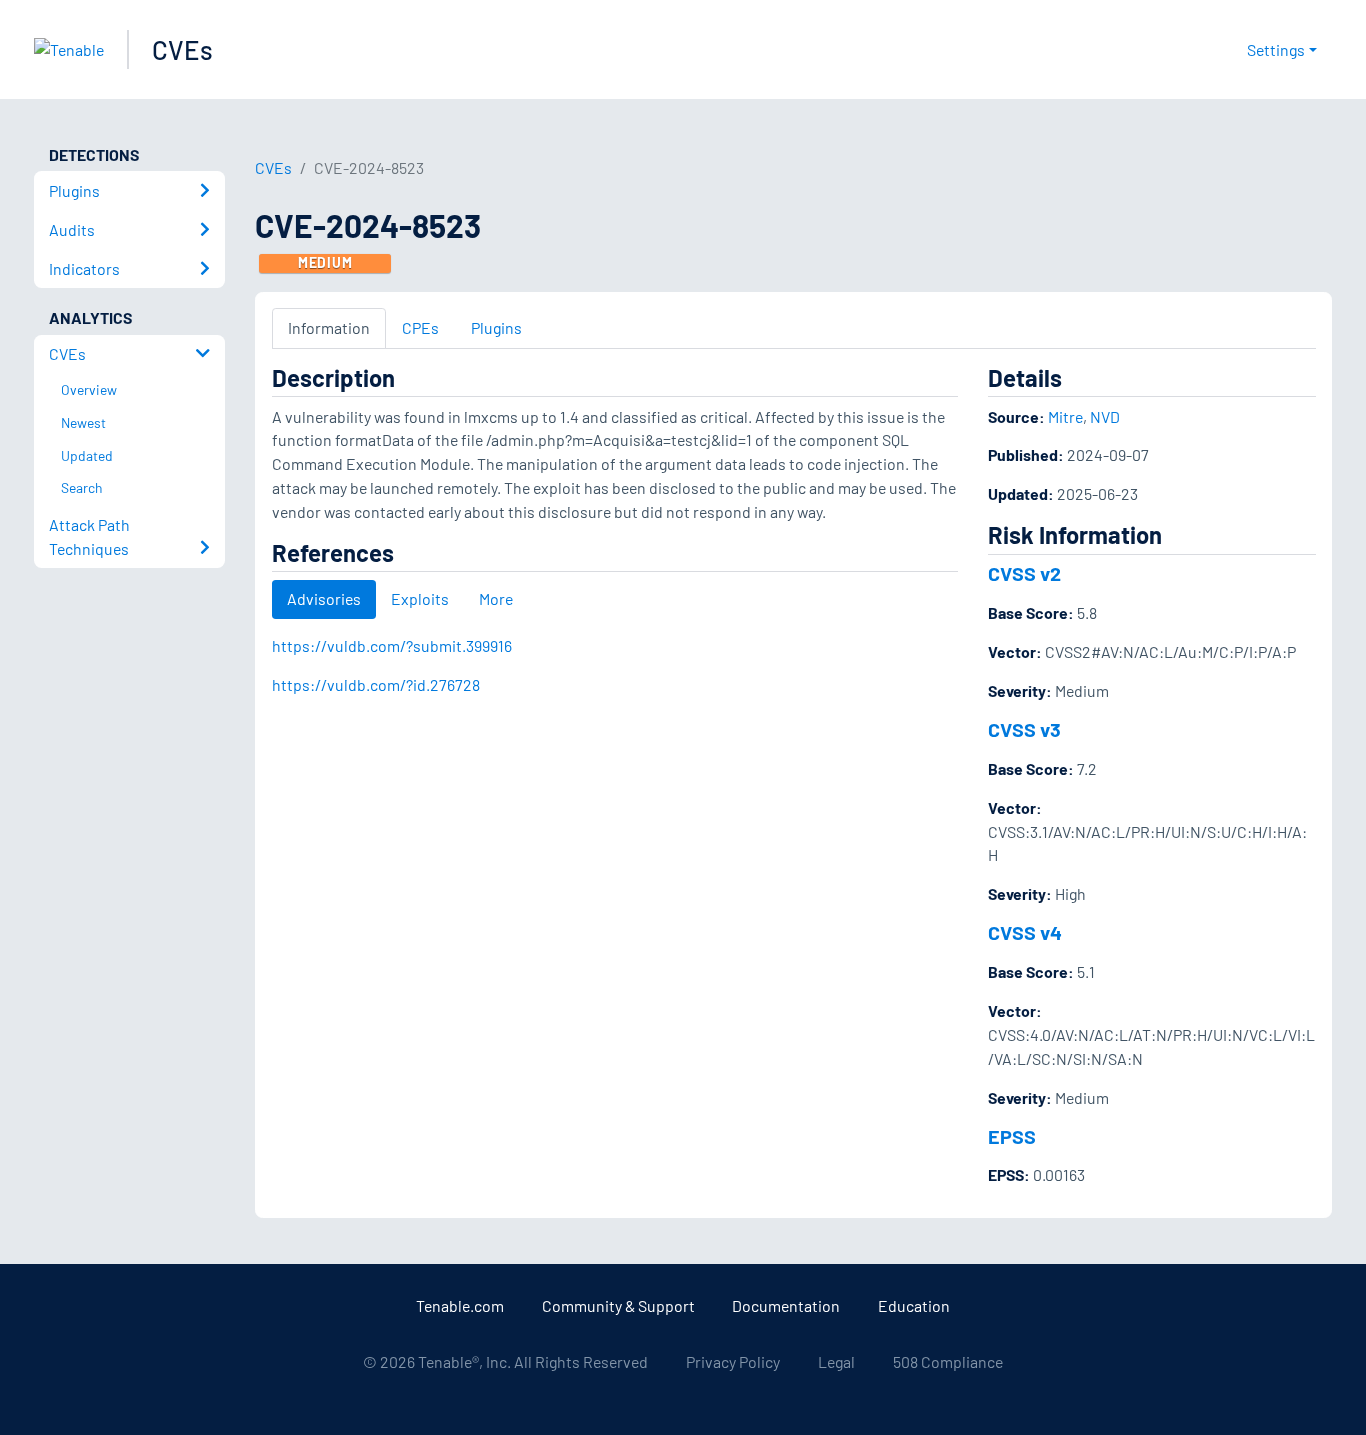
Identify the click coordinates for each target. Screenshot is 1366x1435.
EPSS (1012, 1136)
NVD (1105, 416)
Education (914, 1305)
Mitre (1065, 416)
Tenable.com (460, 1305)
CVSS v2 (1024, 573)
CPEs (420, 327)
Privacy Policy (733, 1361)
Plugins (496, 327)
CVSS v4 (1025, 932)
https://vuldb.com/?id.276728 (376, 684)
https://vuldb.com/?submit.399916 (392, 645)
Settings (1276, 49)
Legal (836, 1361)
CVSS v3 (1024, 729)
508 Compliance (948, 1361)
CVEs (182, 49)
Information (329, 327)
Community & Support (618, 1305)
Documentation (786, 1305)
